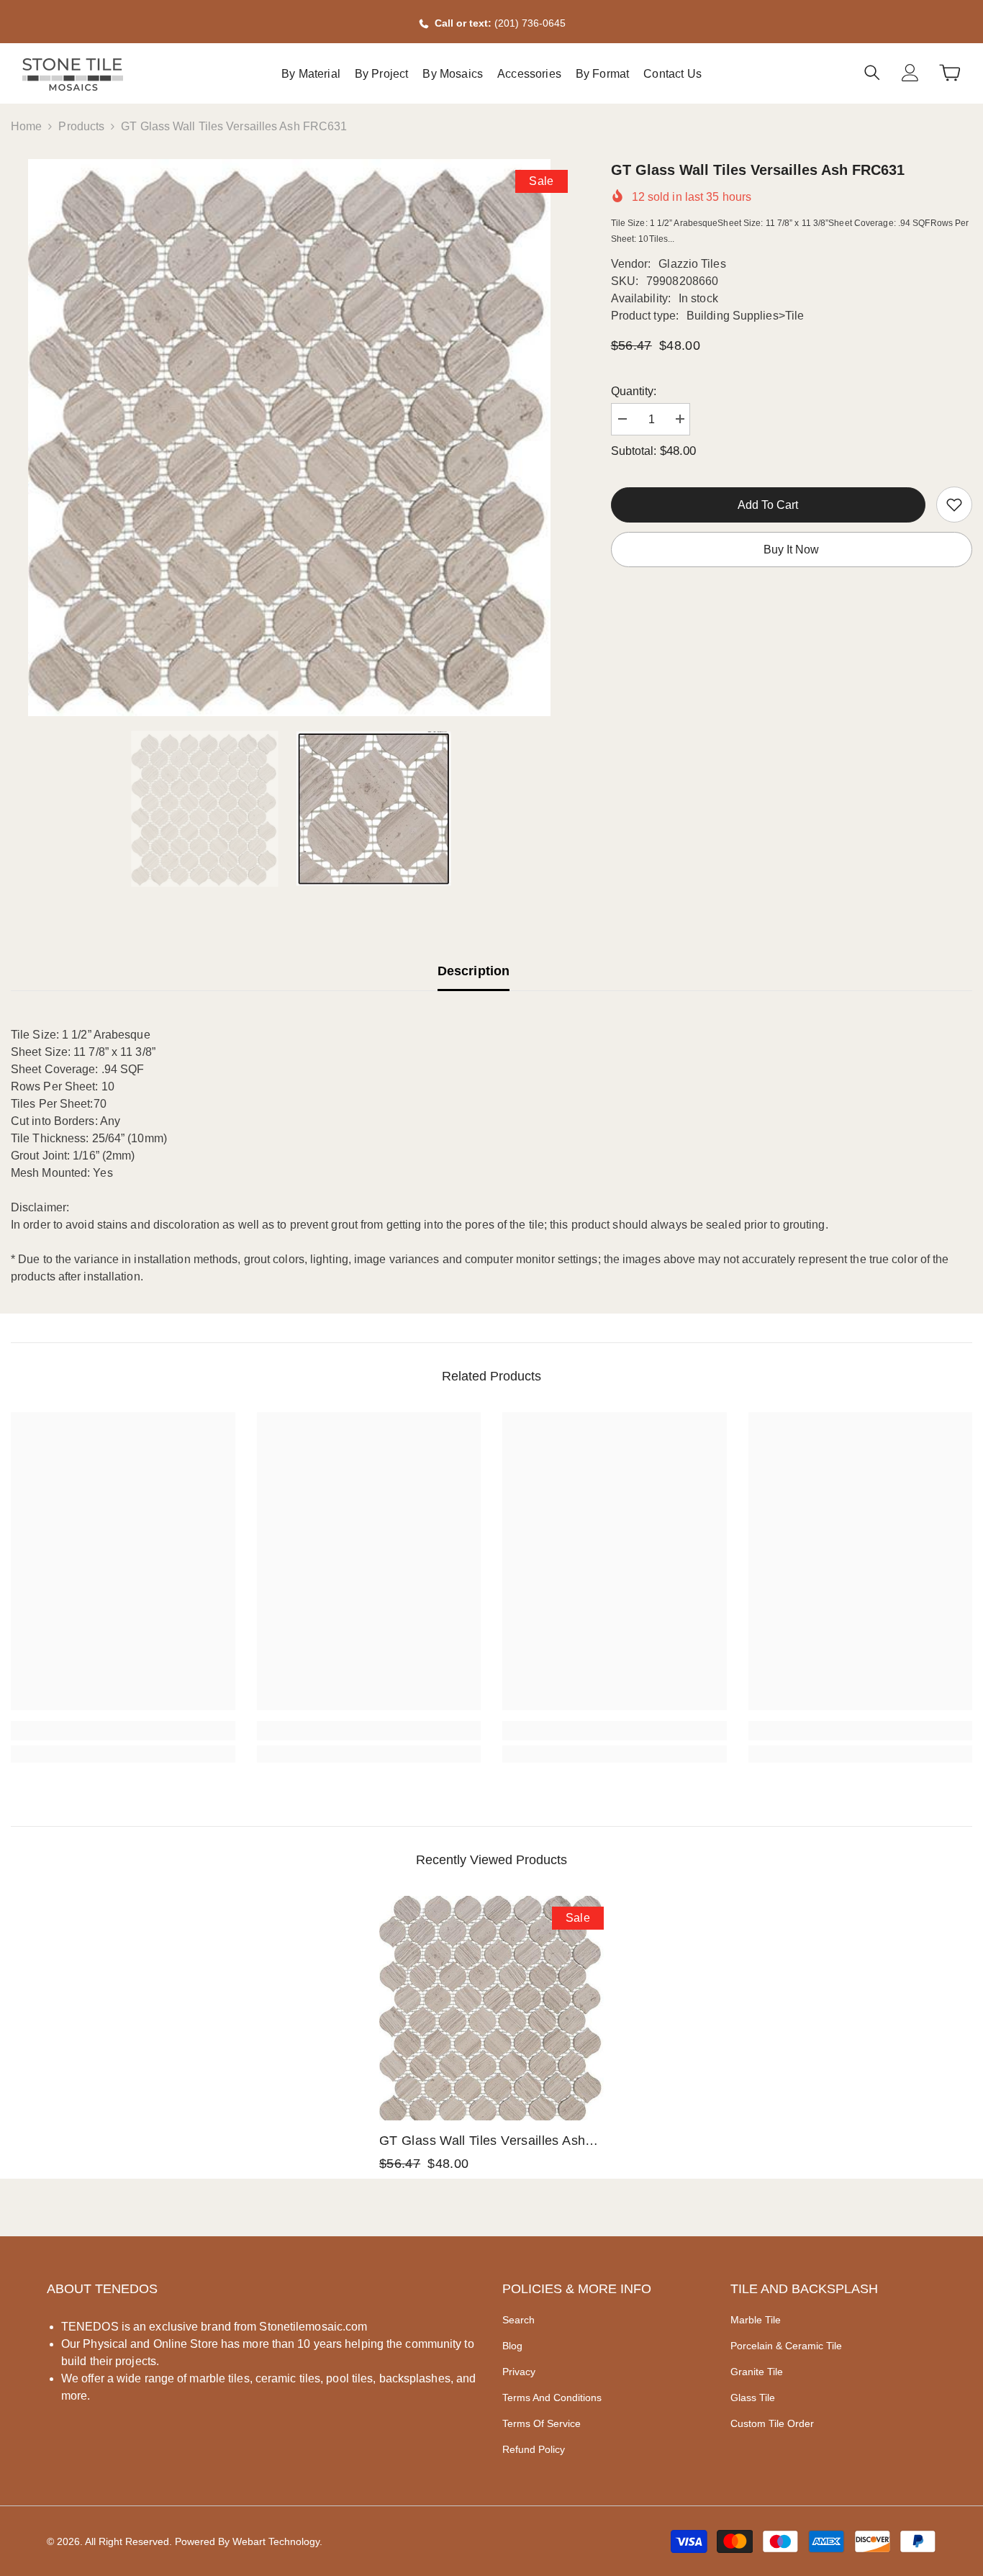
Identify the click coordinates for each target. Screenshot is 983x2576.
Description (474, 971)
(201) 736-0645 (530, 23)
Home (26, 126)
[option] (289, 438)
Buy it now (791, 550)
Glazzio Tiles (692, 264)
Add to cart (768, 505)
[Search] (872, 72)
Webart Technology (276, 2541)
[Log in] (910, 73)
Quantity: (634, 391)
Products (81, 126)
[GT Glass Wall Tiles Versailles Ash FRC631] (491, 2008)
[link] (954, 505)
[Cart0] (950, 73)
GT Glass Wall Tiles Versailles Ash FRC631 (482, 2142)
